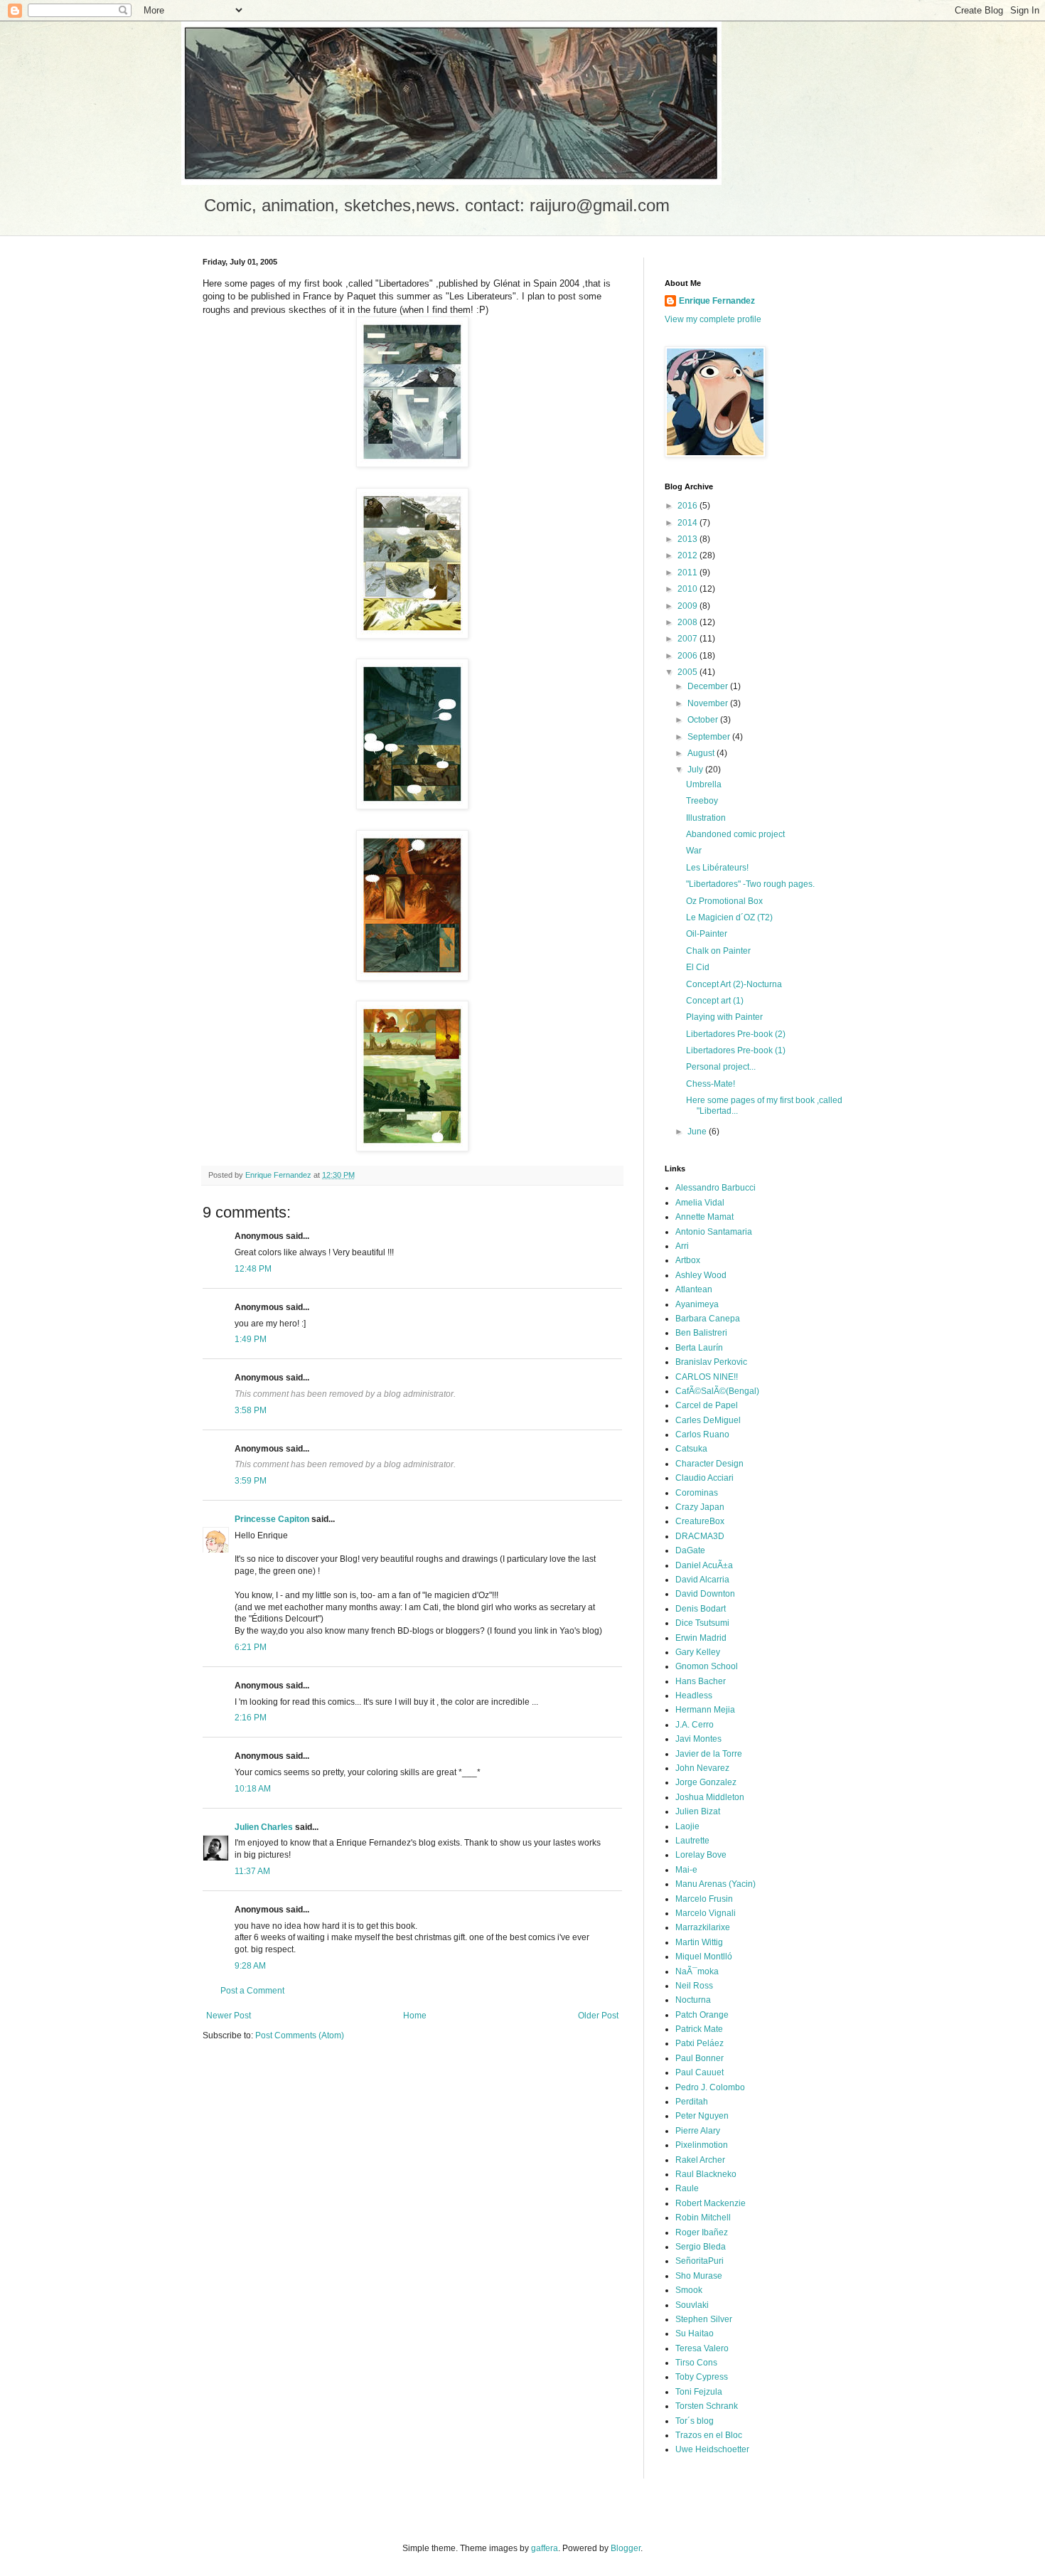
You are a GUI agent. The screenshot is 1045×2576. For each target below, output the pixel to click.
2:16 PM (251, 1718)
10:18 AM (253, 1789)
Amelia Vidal (700, 1203)
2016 (688, 506)
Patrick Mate (699, 2029)
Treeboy (702, 801)
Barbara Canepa (708, 1319)
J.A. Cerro (695, 1725)
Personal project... (721, 1067)
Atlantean (694, 1289)
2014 (688, 523)
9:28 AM (250, 1966)
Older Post (598, 2016)
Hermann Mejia (705, 1710)
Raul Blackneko (706, 2174)
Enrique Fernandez (717, 301)
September (710, 737)
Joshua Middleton (710, 1797)
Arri (682, 1246)
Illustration (706, 818)
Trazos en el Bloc (709, 2435)
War (694, 851)
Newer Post (229, 2016)
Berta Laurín (699, 1348)
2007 (688, 639)
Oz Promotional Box (724, 901)
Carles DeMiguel (708, 1420)
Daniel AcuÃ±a (704, 1565)
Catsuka (691, 1449)
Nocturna (693, 2000)
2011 (688, 573)
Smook (689, 2290)
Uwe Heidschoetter (712, 2449)
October (704, 720)
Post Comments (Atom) (300, 2035)
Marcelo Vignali (706, 1913)
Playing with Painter (724, 1017)
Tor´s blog (695, 2421)
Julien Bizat (698, 1811)
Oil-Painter (707, 934)
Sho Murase (699, 2276)
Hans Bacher (701, 1681)
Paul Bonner (700, 2058)
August (702, 753)
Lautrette (692, 1841)
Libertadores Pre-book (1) (736, 1050)
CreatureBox (700, 1521)
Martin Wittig (699, 1942)
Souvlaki (692, 2305)
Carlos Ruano (702, 1435)
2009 (688, 606)
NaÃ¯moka (697, 1971)
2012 (688, 555)
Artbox (688, 1260)
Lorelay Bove (701, 1855)
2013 (688, 539)
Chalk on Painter (718, 951)
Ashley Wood (701, 1275)
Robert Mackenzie (711, 2203)
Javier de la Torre (709, 1754)
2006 (688, 656)
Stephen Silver (704, 2319)
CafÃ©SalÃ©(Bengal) (717, 1391)
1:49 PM (251, 1339)
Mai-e (686, 1870)
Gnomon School (707, 1666)
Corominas (697, 1493)
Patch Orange (702, 2015)
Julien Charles (264, 1827)
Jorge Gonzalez (706, 1782)
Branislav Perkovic (711, 1362)
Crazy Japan (700, 1507)
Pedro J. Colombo (710, 2087)
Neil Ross (694, 1986)
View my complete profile (713, 319)
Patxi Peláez (700, 2043)
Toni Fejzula (699, 2392)
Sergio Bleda (701, 2247)
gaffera (545, 2548)
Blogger (626, 2548)
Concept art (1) (715, 1001)
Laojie (687, 1826)
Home (415, 2016)
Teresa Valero (702, 2348)
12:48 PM (253, 1269)
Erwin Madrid (701, 1638)
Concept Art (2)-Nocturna (734, 984)
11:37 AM (252, 1871)
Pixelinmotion (702, 2145)
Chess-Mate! (711, 1084)
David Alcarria (702, 1580)
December (709, 686)
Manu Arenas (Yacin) (716, 1884)
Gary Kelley (698, 1652)
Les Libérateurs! (717, 868)
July (696, 770)
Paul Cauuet (700, 2072)
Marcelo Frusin (704, 1899)
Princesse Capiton (272, 1519)
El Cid (698, 967)
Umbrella (704, 784)
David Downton (705, 1594)
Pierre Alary (698, 2131)
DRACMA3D (700, 1536)
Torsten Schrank (707, 2406)
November (709, 703)
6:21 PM (251, 1647)
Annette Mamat (704, 1217)
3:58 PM (251, 1410)
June (698, 1132)
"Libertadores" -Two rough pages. (750, 884)
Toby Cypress (702, 2377)
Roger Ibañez (702, 2232)
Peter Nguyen (702, 2116)
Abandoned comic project (735, 834)
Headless (694, 1696)
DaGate (690, 1550)
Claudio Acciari (704, 1478)
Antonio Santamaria (714, 1232)
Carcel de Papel (707, 1405)
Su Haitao (695, 2333)
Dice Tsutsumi (702, 1623)
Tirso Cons (696, 2363)
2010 (688, 589)
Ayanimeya (697, 1304)
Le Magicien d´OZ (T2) (729, 917)
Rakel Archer (700, 2160)
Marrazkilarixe (703, 1927)
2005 (688, 672)
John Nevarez (702, 1768)
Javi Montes (698, 1739)
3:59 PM (251, 1481)
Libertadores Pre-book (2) (736, 1034)
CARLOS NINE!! (707, 1377)
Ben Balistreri (701, 1333)
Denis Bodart (701, 1609)
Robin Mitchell (703, 2218)
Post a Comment (252, 1991)
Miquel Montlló (704, 1957)
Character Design (709, 1464)
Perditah (692, 2102)
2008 (688, 622)
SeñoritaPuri (700, 2261)
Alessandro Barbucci (716, 1188)
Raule (687, 2188)
